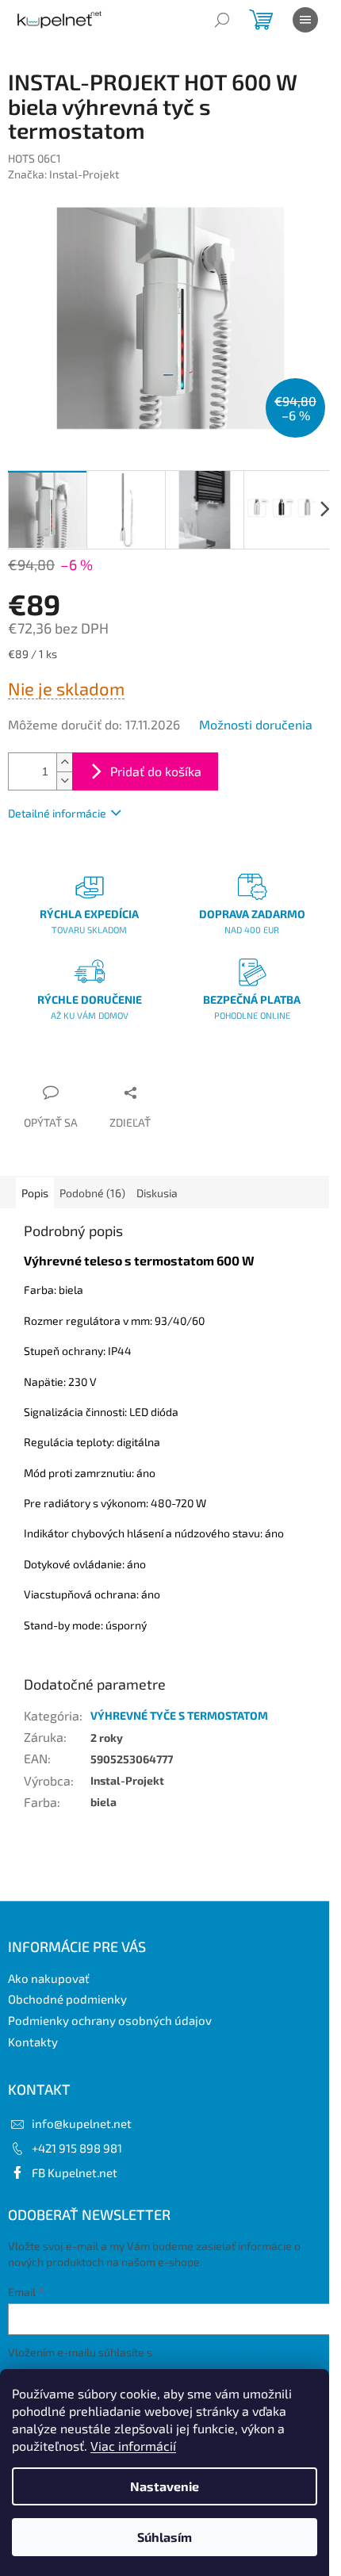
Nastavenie (165, 2486)
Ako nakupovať (49, 1978)
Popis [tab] (35, 1193)
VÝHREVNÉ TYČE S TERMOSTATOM (179, 1715)
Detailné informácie (57, 813)
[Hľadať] (222, 20)
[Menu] (305, 20)
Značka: (63, 174)
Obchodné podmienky (67, 1999)
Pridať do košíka (156, 771)
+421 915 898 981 (77, 2148)
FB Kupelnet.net (75, 2172)
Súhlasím (165, 2537)
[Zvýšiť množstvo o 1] (64, 762)
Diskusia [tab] (157, 1193)
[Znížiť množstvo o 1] (64, 781)
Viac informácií (133, 2446)
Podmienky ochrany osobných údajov (110, 2020)
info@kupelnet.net (82, 2123)
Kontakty (33, 2042)
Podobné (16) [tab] (92, 1193)
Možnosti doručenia (256, 724)
